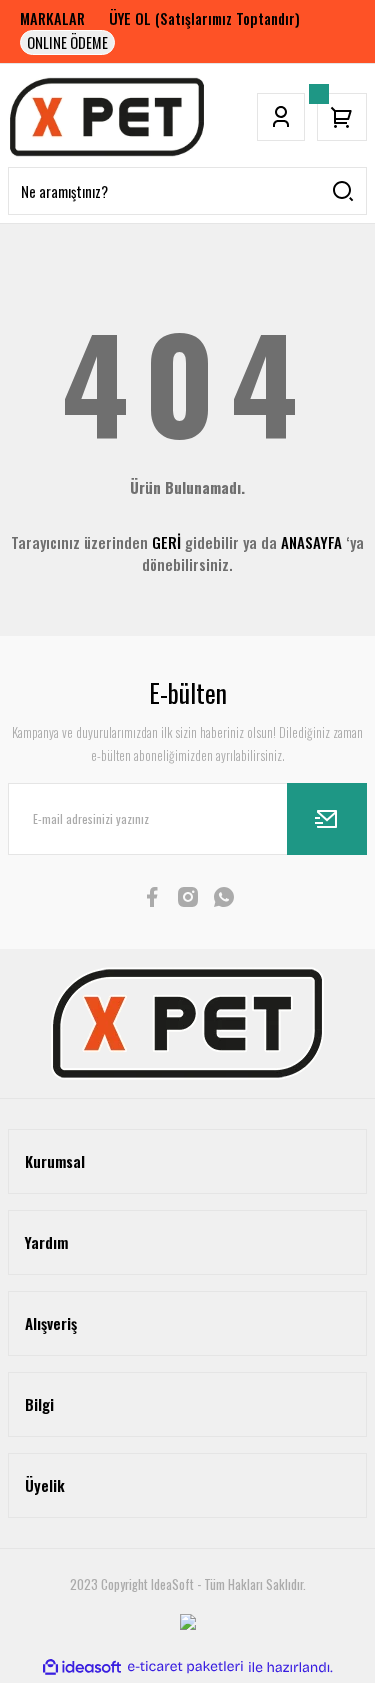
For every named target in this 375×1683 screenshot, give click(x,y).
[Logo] (107, 117)
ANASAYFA (311, 542)
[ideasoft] (82, 1667)
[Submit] (327, 819)
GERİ (166, 542)
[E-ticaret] (185, 1667)
